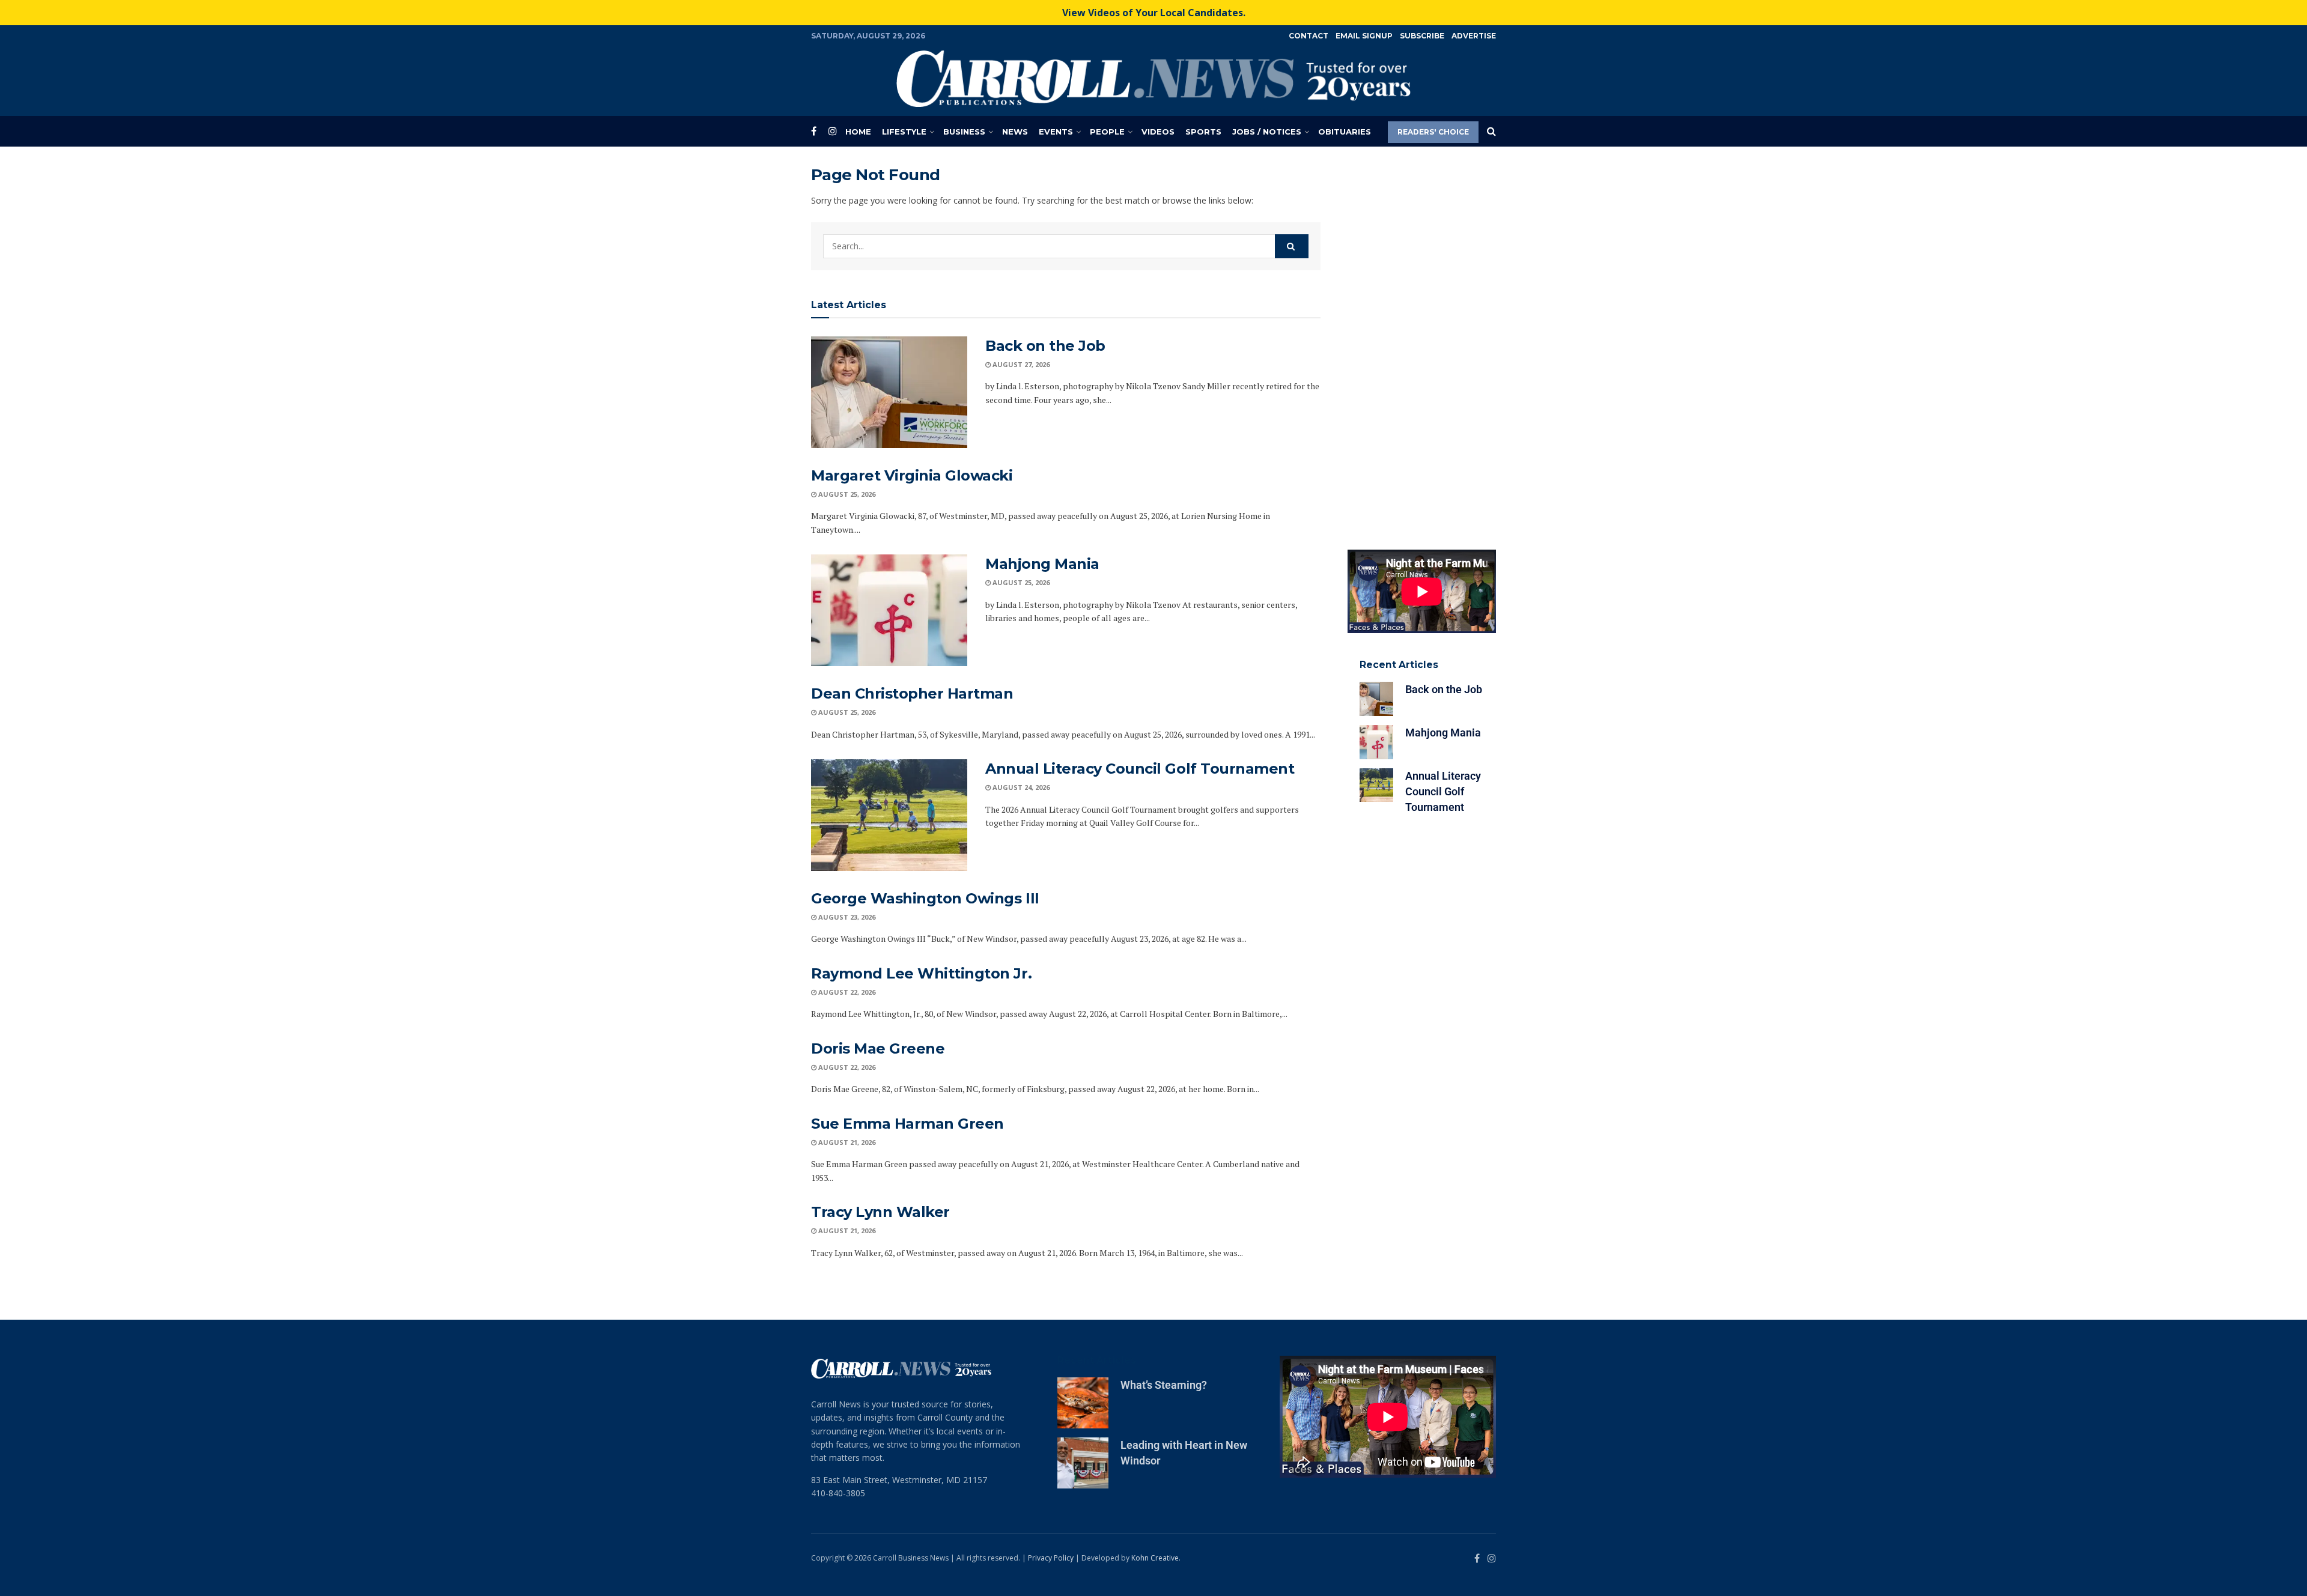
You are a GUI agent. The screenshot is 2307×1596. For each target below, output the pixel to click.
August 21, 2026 (846, 1142)
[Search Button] (1491, 132)
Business (964, 132)
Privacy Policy (1051, 1558)
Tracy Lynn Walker (880, 1212)
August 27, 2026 (1020, 364)
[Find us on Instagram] (833, 131)
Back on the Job (1045, 346)
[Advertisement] (1422, 345)
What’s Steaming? (1164, 1385)
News (1015, 132)
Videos (1158, 132)
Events (1056, 132)
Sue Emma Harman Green (907, 1124)
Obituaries (1345, 132)
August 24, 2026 (1020, 787)
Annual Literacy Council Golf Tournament (1140, 769)
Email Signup (1364, 36)
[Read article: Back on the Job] (889, 392)
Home (858, 132)
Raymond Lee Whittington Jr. (921, 973)
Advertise (1474, 36)
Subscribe (1422, 36)
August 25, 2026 (846, 494)
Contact (1309, 36)
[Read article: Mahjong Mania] (889, 610)
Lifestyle (904, 132)
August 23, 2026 (846, 917)
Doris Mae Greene (878, 1048)
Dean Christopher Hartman (912, 693)
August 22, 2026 (846, 992)
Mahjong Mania (1042, 564)
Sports (1203, 132)
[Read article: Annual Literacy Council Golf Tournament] (889, 815)
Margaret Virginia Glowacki (912, 475)
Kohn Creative (1155, 1558)
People (1107, 132)
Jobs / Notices (1267, 132)
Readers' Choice (1433, 132)
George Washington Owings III (925, 898)
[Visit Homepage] (1153, 79)
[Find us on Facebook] (814, 131)
